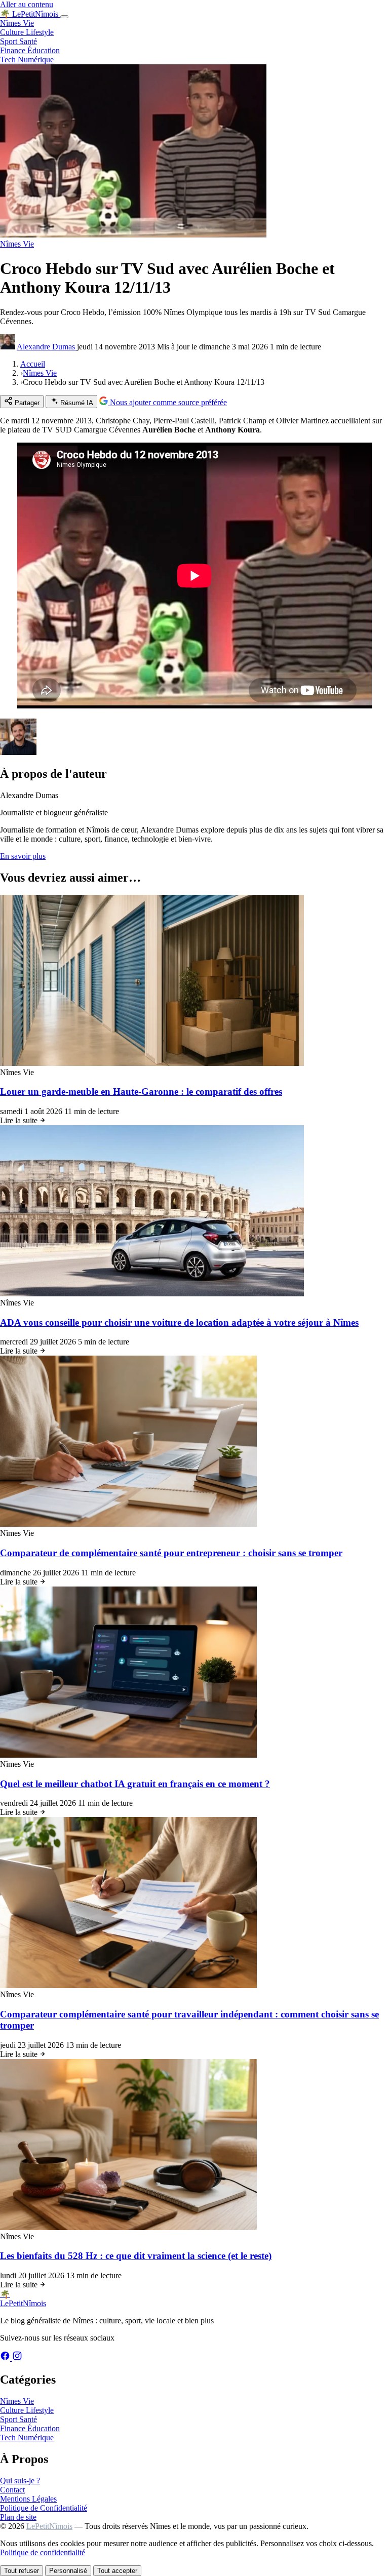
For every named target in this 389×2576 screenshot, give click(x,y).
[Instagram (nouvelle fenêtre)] (17, 2358)
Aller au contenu (27, 4)
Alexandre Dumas (47, 347)
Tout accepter (117, 2571)
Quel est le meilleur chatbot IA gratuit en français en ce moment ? (135, 1784)
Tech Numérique (27, 60)
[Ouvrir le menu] (64, 17)
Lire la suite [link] (20, 1120)
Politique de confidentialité (43, 2552)
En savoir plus (23, 856)
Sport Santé (18, 41)
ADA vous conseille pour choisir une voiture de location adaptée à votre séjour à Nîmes (179, 1322)
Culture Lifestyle (27, 32)
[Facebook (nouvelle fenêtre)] (6, 2358)
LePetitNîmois (49, 2526)
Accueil (33, 364)
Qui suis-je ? (20, 2481)
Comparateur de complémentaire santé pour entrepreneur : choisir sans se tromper (171, 1553)
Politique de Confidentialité (44, 2508)
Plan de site (18, 2517)
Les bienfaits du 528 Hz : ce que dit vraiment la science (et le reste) (136, 2256)
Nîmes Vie (17, 23)
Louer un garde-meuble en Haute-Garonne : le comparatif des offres (141, 1092)
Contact (12, 2490)
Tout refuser (22, 2571)
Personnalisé (68, 2571)
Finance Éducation (30, 50)
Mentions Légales (28, 2499)
